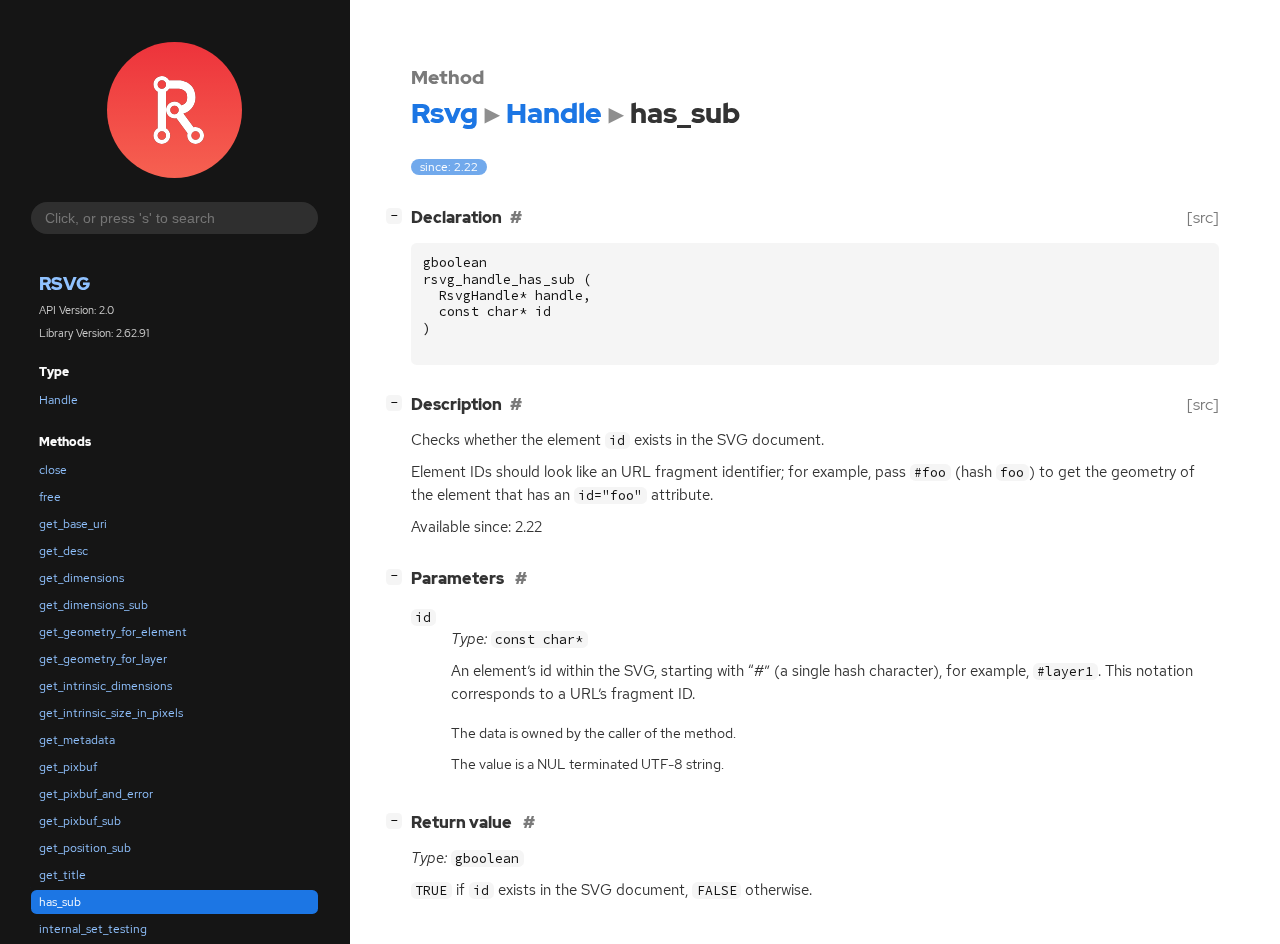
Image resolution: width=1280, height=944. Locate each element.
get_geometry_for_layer (103, 659)
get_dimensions (81, 578)
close (53, 470)
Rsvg (64, 283)
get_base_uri (73, 524)
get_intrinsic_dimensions (105, 686)
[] (398, 215)
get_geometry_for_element (113, 632)
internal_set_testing (93, 929)
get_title (62, 875)
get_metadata (77, 740)
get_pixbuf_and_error (96, 794)
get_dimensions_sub (93, 605)
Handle (58, 400)
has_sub (60, 902)
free (50, 497)
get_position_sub (85, 848)
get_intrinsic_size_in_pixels (111, 713)
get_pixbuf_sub (80, 821)
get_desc (63, 551)
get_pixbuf (68, 767)
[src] (1203, 217)
